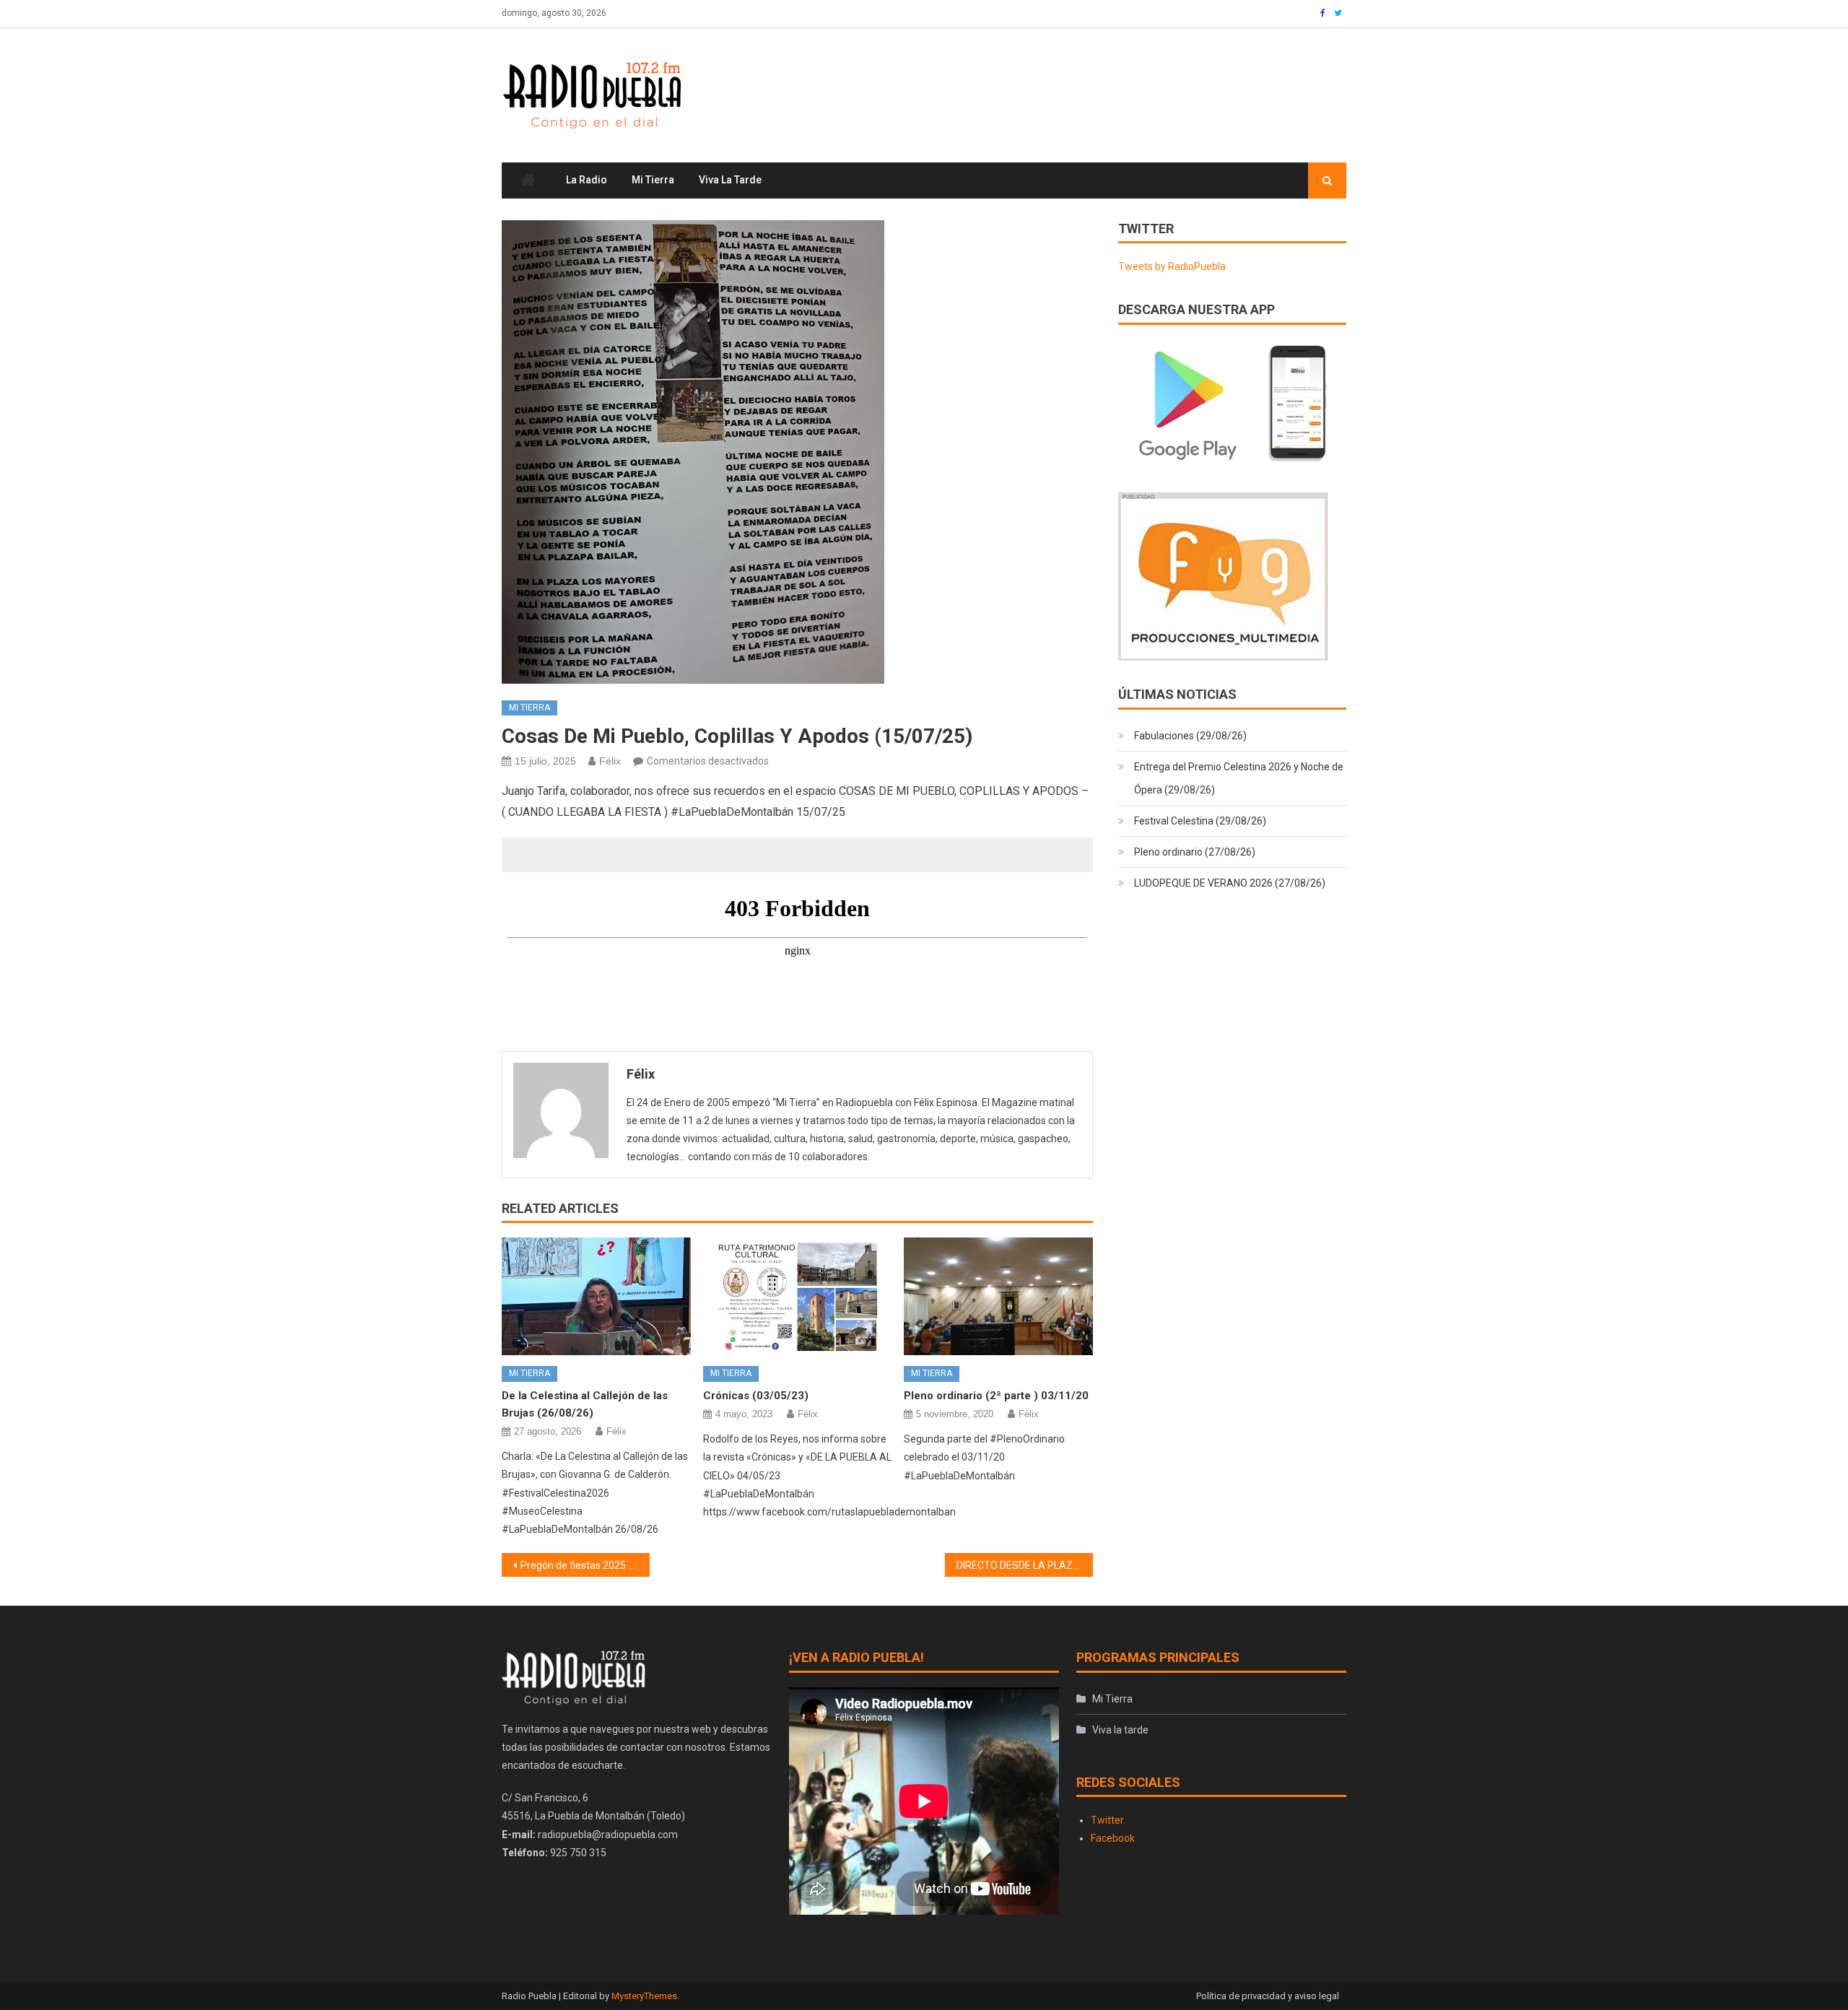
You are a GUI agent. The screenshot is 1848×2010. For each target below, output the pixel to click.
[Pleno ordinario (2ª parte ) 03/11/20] (998, 1297)
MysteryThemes (644, 1996)
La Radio (587, 180)
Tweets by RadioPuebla (1172, 266)
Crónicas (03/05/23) (756, 1396)
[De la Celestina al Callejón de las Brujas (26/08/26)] (596, 1297)
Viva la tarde (730, 180)
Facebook (1113, 1838)
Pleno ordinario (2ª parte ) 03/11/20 (996, 1396)
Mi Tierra (653, 180)
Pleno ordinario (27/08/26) (1195, 852)
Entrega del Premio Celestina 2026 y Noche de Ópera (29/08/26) (1239, 778)
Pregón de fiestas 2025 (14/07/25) (585, 1565)
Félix (610, 761)
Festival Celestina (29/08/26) (1200, 821)
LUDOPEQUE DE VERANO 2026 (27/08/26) (1230, 883)
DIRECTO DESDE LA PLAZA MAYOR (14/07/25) (1025, 1565)
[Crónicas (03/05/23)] (798, 1297)
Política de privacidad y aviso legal (1268, 1996)
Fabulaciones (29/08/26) (1190, 736)
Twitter (1107, 1820)
